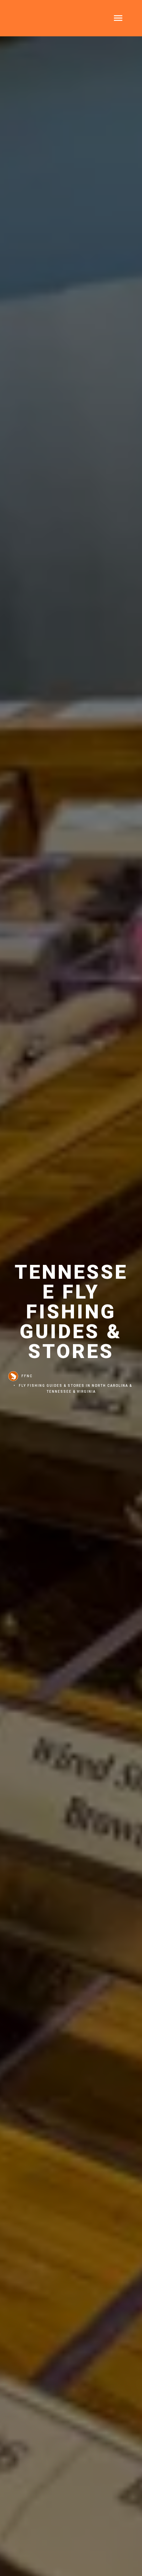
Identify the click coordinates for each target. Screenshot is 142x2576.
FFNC (27, 1376)
